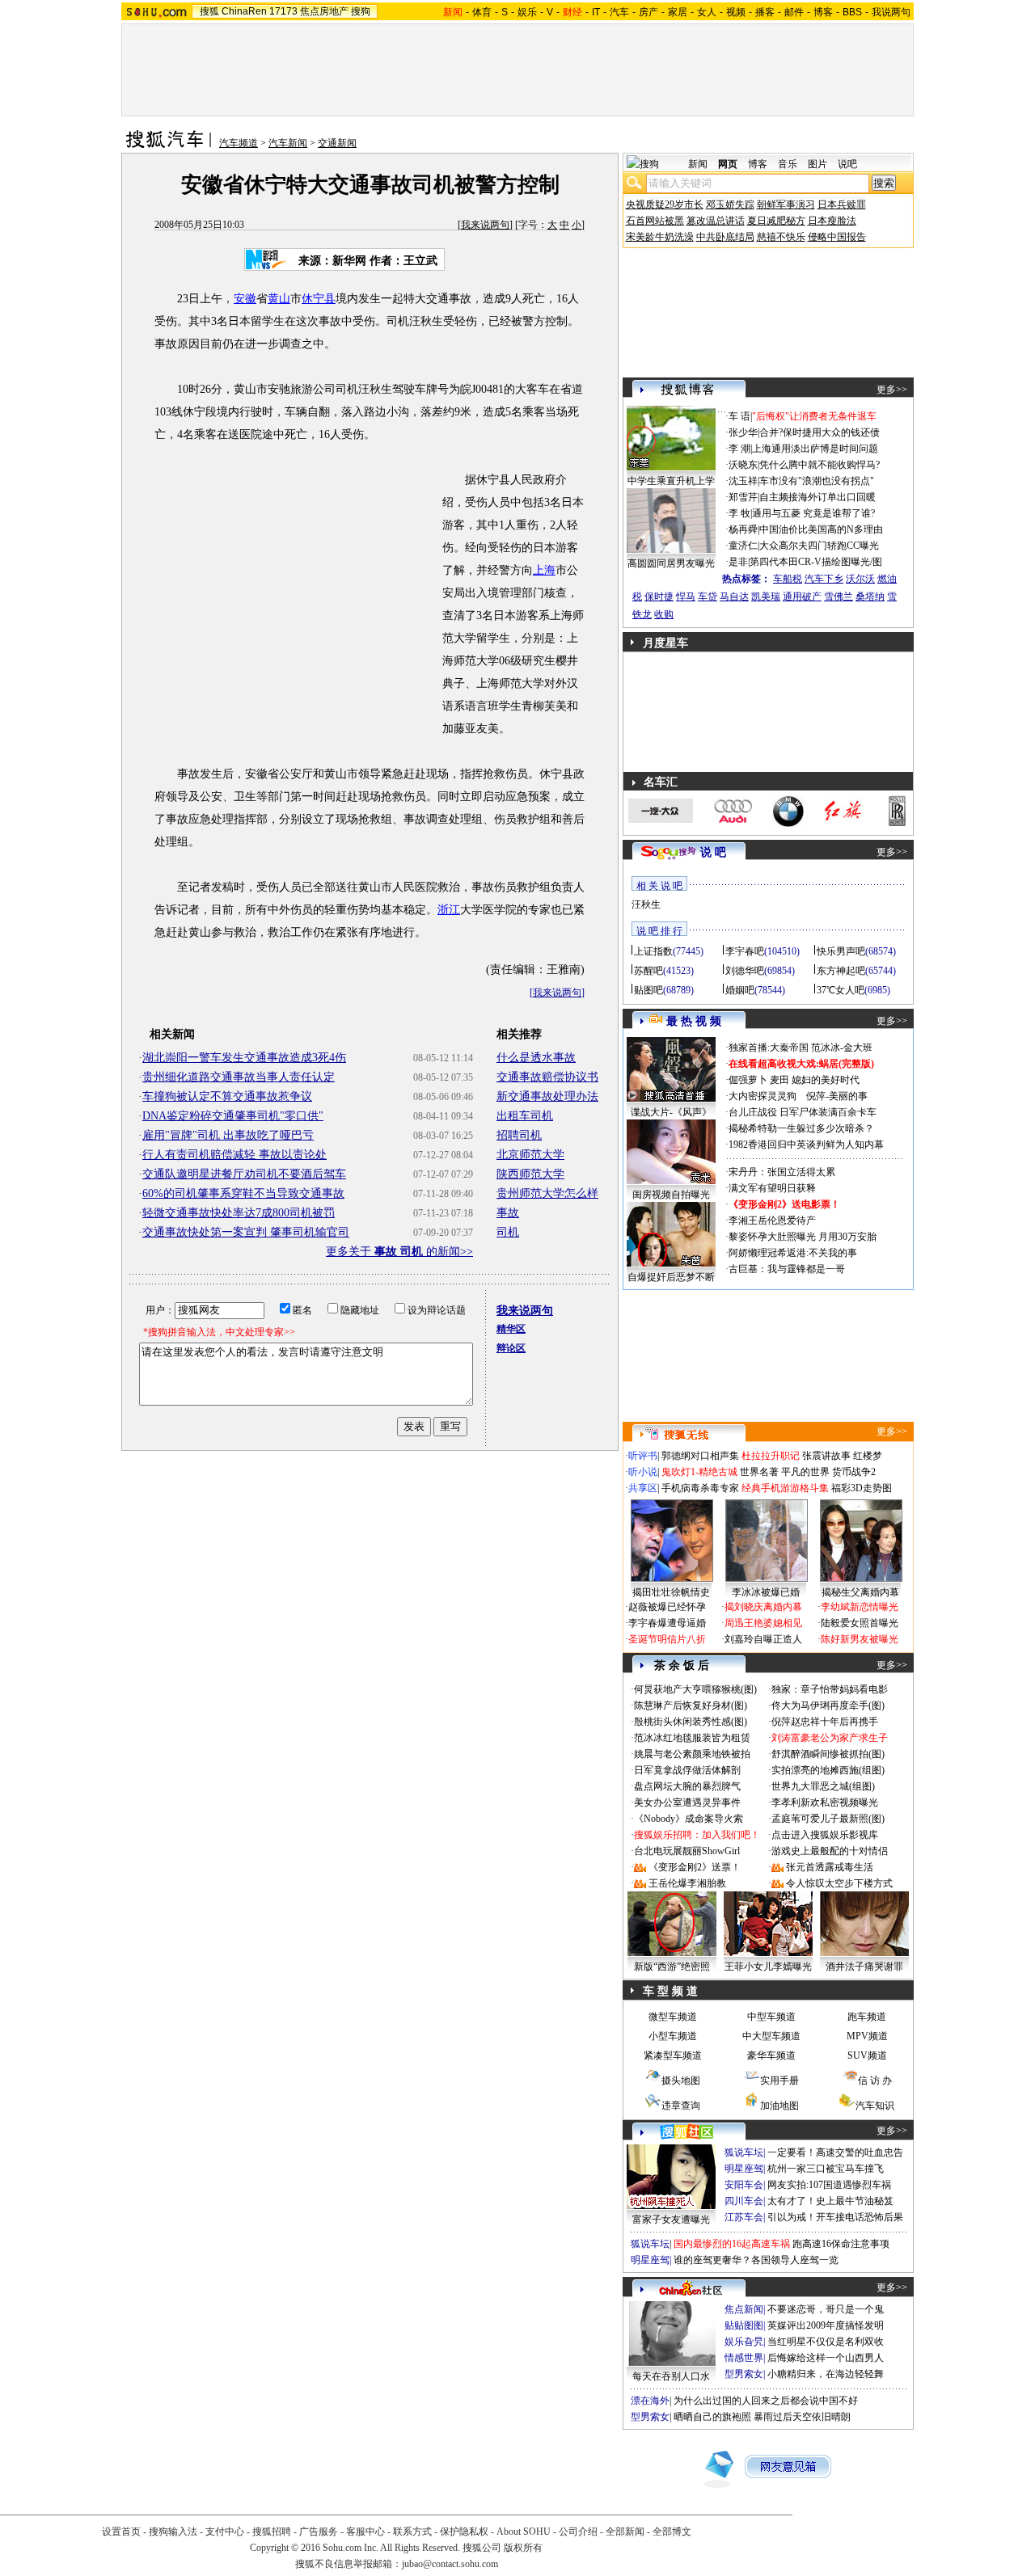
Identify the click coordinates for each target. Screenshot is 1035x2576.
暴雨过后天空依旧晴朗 (802, 2417)
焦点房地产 (324, 11)
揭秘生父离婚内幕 (860, 1592)
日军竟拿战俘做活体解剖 (687, 1770)
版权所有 (523, 2548)
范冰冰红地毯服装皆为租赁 (692, 1738)
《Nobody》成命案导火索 (689, 1819)
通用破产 (802, 597)
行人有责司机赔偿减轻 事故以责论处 (234, 1155)
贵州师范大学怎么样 (547, 1193)
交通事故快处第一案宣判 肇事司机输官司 (246, 1232)
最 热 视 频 (694, 1021)
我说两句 (891, 12)
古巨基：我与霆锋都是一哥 (787, 1269)
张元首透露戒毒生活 (830, 1867)
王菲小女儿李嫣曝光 (768, 1967)
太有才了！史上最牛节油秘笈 (830, 2201)
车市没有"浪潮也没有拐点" (817, 481)
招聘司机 (519, 1135)
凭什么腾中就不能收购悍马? (820, 465)
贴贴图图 (744, 2325)
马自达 (734, 597)
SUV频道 (867, 2055)
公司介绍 (578, 2532)
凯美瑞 (766, 597)
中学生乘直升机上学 (671, 481)
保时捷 (659, 597)
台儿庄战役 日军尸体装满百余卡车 (803, 1112)
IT (596, 12)
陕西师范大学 (530, 1174)
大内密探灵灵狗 (763, 1096)
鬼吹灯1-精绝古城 (699, 1472)
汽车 (619, 12)
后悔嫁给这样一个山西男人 (826, 2358)
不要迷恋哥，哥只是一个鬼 (826, 2309)
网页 (728, 164)
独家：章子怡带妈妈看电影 (830, 1689)
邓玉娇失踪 (730, 204)
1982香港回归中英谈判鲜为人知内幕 (806, 1145)
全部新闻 (625, 2532)
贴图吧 (648, 990)
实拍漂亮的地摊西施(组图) (828, 1770)
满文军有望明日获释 (772, 1188)
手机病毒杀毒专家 (700, 1488)
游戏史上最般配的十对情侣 (830, 1851)
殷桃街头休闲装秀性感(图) (691, 1722)
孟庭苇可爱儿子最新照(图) (828, 1819)
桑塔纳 (870, 597)
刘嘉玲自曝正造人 (763, 1639)
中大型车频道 (771, 2036)
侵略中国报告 (837, 237)
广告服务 (319, 2532)
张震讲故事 (826, 1456)
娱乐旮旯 (744, 2342)
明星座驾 (744, 2169)
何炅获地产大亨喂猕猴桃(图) (695, 1689)
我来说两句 (485, 225)
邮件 (794, 12)
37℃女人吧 (841, 990)
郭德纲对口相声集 (700, 1456)
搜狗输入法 (173, 2532)
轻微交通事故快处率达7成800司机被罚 (239, 1213)
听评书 (643, 1456)
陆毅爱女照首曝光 (860, 1623)
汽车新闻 (288, 143)
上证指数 (653, 951)
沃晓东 (743, 465)
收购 (664, 614)
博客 (823, 12)
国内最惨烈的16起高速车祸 (732, 2244)
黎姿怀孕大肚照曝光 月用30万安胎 (803, 1237)
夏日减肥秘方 (776, 221)
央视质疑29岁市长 (665, 204)
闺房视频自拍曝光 (671, 1195)
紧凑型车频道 (673, 2055)
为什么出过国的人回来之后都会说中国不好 (766, 2401)
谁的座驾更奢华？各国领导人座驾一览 (756, 2260)
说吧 (847, 164)
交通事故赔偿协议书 (547, 1077)
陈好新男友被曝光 (860, 1639)
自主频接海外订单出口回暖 (817, 497)
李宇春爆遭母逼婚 (667, 1623)
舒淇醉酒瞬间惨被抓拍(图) (828, 1754)
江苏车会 (744, 2217)
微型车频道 (673, 2017)
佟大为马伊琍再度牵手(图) (828, 1705)
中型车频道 (771, 2017)
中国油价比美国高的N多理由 (821, 529)
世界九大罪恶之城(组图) (823, 1786)
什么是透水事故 (536, 1058)
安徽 (245, 299)
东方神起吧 (841, 971)
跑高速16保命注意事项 (841, 2244)
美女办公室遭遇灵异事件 (687, 1802)
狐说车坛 (744, 2152)
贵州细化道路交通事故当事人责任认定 (239, 1077)
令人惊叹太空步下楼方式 (839, 1883)
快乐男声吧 (841, 951)
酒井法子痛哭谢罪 (864, 1967)
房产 (648, 12)
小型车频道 (673, 2036)
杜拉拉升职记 (771, 1456)
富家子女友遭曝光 (671, 2220)
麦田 (779, 1080)
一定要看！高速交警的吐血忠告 (835, 2152)
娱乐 (527, 12)
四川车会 (744, 2201)
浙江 (449, 910)
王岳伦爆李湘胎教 (687, 1883)
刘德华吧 (745, 971)
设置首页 (121, 2532)
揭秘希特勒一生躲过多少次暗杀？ (801, 1128)
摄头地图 (681, 2081)
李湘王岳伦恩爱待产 (772, 1221)
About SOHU (524, 2532)
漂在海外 (650, 2401)
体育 (482, 12)
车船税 (788, 579)
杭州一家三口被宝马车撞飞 (826, 2169)
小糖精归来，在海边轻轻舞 (826, 2374)
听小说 (643, 1472)
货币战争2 (854, 1472)
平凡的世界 (805, 1472)
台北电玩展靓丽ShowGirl (687, 1851)
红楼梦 (868, 1456)
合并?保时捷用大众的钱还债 (820, 432)
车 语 (739, 416)
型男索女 (744, 2374)
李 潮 (739, 449)
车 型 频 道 (670, 1991)
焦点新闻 (744, 2309)
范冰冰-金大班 (842, 1048)
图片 (817, 164)
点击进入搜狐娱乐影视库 (825, 1835)
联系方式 (412, 2532)
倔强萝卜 (748, 1080)
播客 (765, 12)
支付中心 (225, 2532)
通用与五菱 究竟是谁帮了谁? (813, 513)
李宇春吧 (745, 951)
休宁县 (319, 299)
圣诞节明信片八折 (667, 1639)
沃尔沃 (860, 579)
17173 (283, 11)
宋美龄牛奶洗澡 (660, 237)
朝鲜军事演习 (786, 204)
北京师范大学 (530, 1155)
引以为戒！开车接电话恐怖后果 (835, 2217)
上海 (544, 570)
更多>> (892, 390)
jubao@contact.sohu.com (450, 2564)
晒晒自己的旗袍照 (712, 2417)
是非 (738, 562)
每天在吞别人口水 (671, 2376)
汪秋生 (646, 904)
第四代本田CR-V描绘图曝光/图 (816, 562)
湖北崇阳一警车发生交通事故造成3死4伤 (244, 1058)
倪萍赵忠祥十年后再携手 (825, 1722)
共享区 (643, 1488)
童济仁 (743, 546)
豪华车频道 (771, 2055)
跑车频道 (867, 2017)
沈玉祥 (743, 481)
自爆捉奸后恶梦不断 (671, 1277)
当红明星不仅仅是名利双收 (826, 2342)
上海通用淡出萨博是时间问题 (815, 449)
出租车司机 (525, 1116)
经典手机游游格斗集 (785, 1488)
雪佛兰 (839, 597)
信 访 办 (875, 2081)
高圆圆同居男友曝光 (671, 563)
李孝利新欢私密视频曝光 (825, 1802)
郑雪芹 (743, 497)
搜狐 (209, 11)
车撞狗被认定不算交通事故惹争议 (227, 1096)
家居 (678, 12)
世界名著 (759, 1472)
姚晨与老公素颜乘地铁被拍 (692, 1754)
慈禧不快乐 (781, 237)
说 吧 (713, 852)
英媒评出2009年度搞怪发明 (826, 2325)
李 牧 (739, 513)
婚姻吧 (740, 990)
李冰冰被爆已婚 (766, 1592)
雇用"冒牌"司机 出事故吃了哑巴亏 (228, 1135)
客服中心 (365, 2532)
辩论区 (511, 1348)
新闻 (698, 164)
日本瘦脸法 (832, 221)
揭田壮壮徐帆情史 (671, 1592)
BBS (852, 12)
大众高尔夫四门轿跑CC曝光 (819, 546)
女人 (707, 12)
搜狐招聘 (272, 2532)
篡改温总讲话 (716, 221)
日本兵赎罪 (842, 204)
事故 (508, 1213)
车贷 (708, 597)
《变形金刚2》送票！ (695, 1867)
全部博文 (672, 2532)
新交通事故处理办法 (547, 1096)
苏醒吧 (648, 971)
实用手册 (779, 2081)
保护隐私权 (464, 2532)
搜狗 (361, 11)
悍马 (686, 597)
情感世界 (744, 2358)
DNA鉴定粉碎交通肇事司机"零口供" (233, 1116)
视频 (736, 12)
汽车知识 (875, 2106)
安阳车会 (744, 2185)
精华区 (511, 1329)
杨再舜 (743, 529)
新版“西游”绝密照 (672, 1967)
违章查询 (681, 2106)
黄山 (279, 299)
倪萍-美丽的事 (837, 1096)
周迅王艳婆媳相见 (763, 1623)
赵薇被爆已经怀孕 (667, 1607)
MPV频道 (867, 2036)
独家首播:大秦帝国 (769, 1048)
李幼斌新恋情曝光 (860, 1607)
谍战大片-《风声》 (671, 1112)
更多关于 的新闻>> (399, 1252)
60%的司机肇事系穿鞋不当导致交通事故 (243, 1193)
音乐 (788, 164)
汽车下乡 (824, 579)
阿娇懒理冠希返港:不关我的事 (793, 1253)
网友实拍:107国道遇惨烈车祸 (829, 2185)
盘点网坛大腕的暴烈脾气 (687, 1786)
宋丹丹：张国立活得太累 (782, 1172)
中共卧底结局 (725, 237)
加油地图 (779, 2106)
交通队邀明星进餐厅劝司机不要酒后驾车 (244, 1174)
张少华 (743, 432)
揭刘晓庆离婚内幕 (763, 1607)
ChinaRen (244, 11)
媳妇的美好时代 (826, 1080)
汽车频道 (239, 143)
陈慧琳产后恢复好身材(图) (691, 1705)
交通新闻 (337, 143)
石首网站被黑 (655, 221)
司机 (508, 1232)
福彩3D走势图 (862, 1488)
